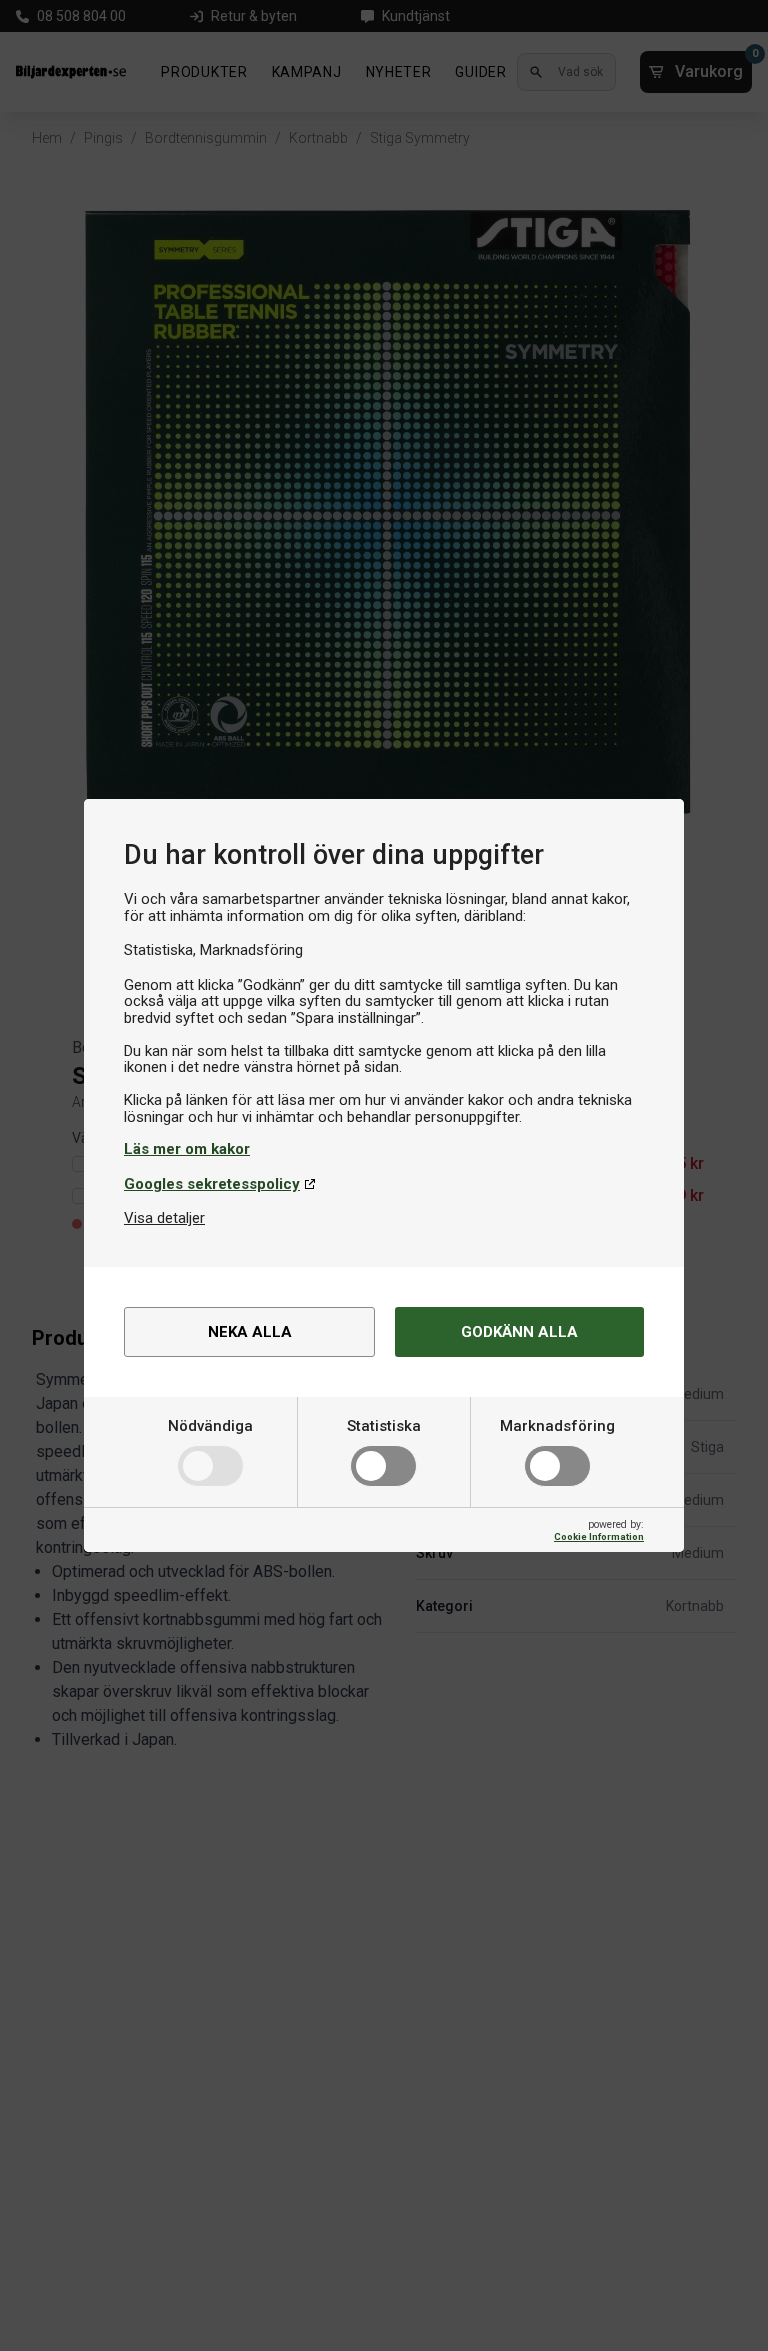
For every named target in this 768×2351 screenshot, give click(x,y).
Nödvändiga (210, 1426)
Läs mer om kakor (187, 1149)
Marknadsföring (557, 1426)
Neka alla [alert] (250, 1332)
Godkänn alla (519, 1332)
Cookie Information (599, 1536)
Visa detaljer (164, 1218)
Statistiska (384, 1426)
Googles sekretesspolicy (212, 1184)
